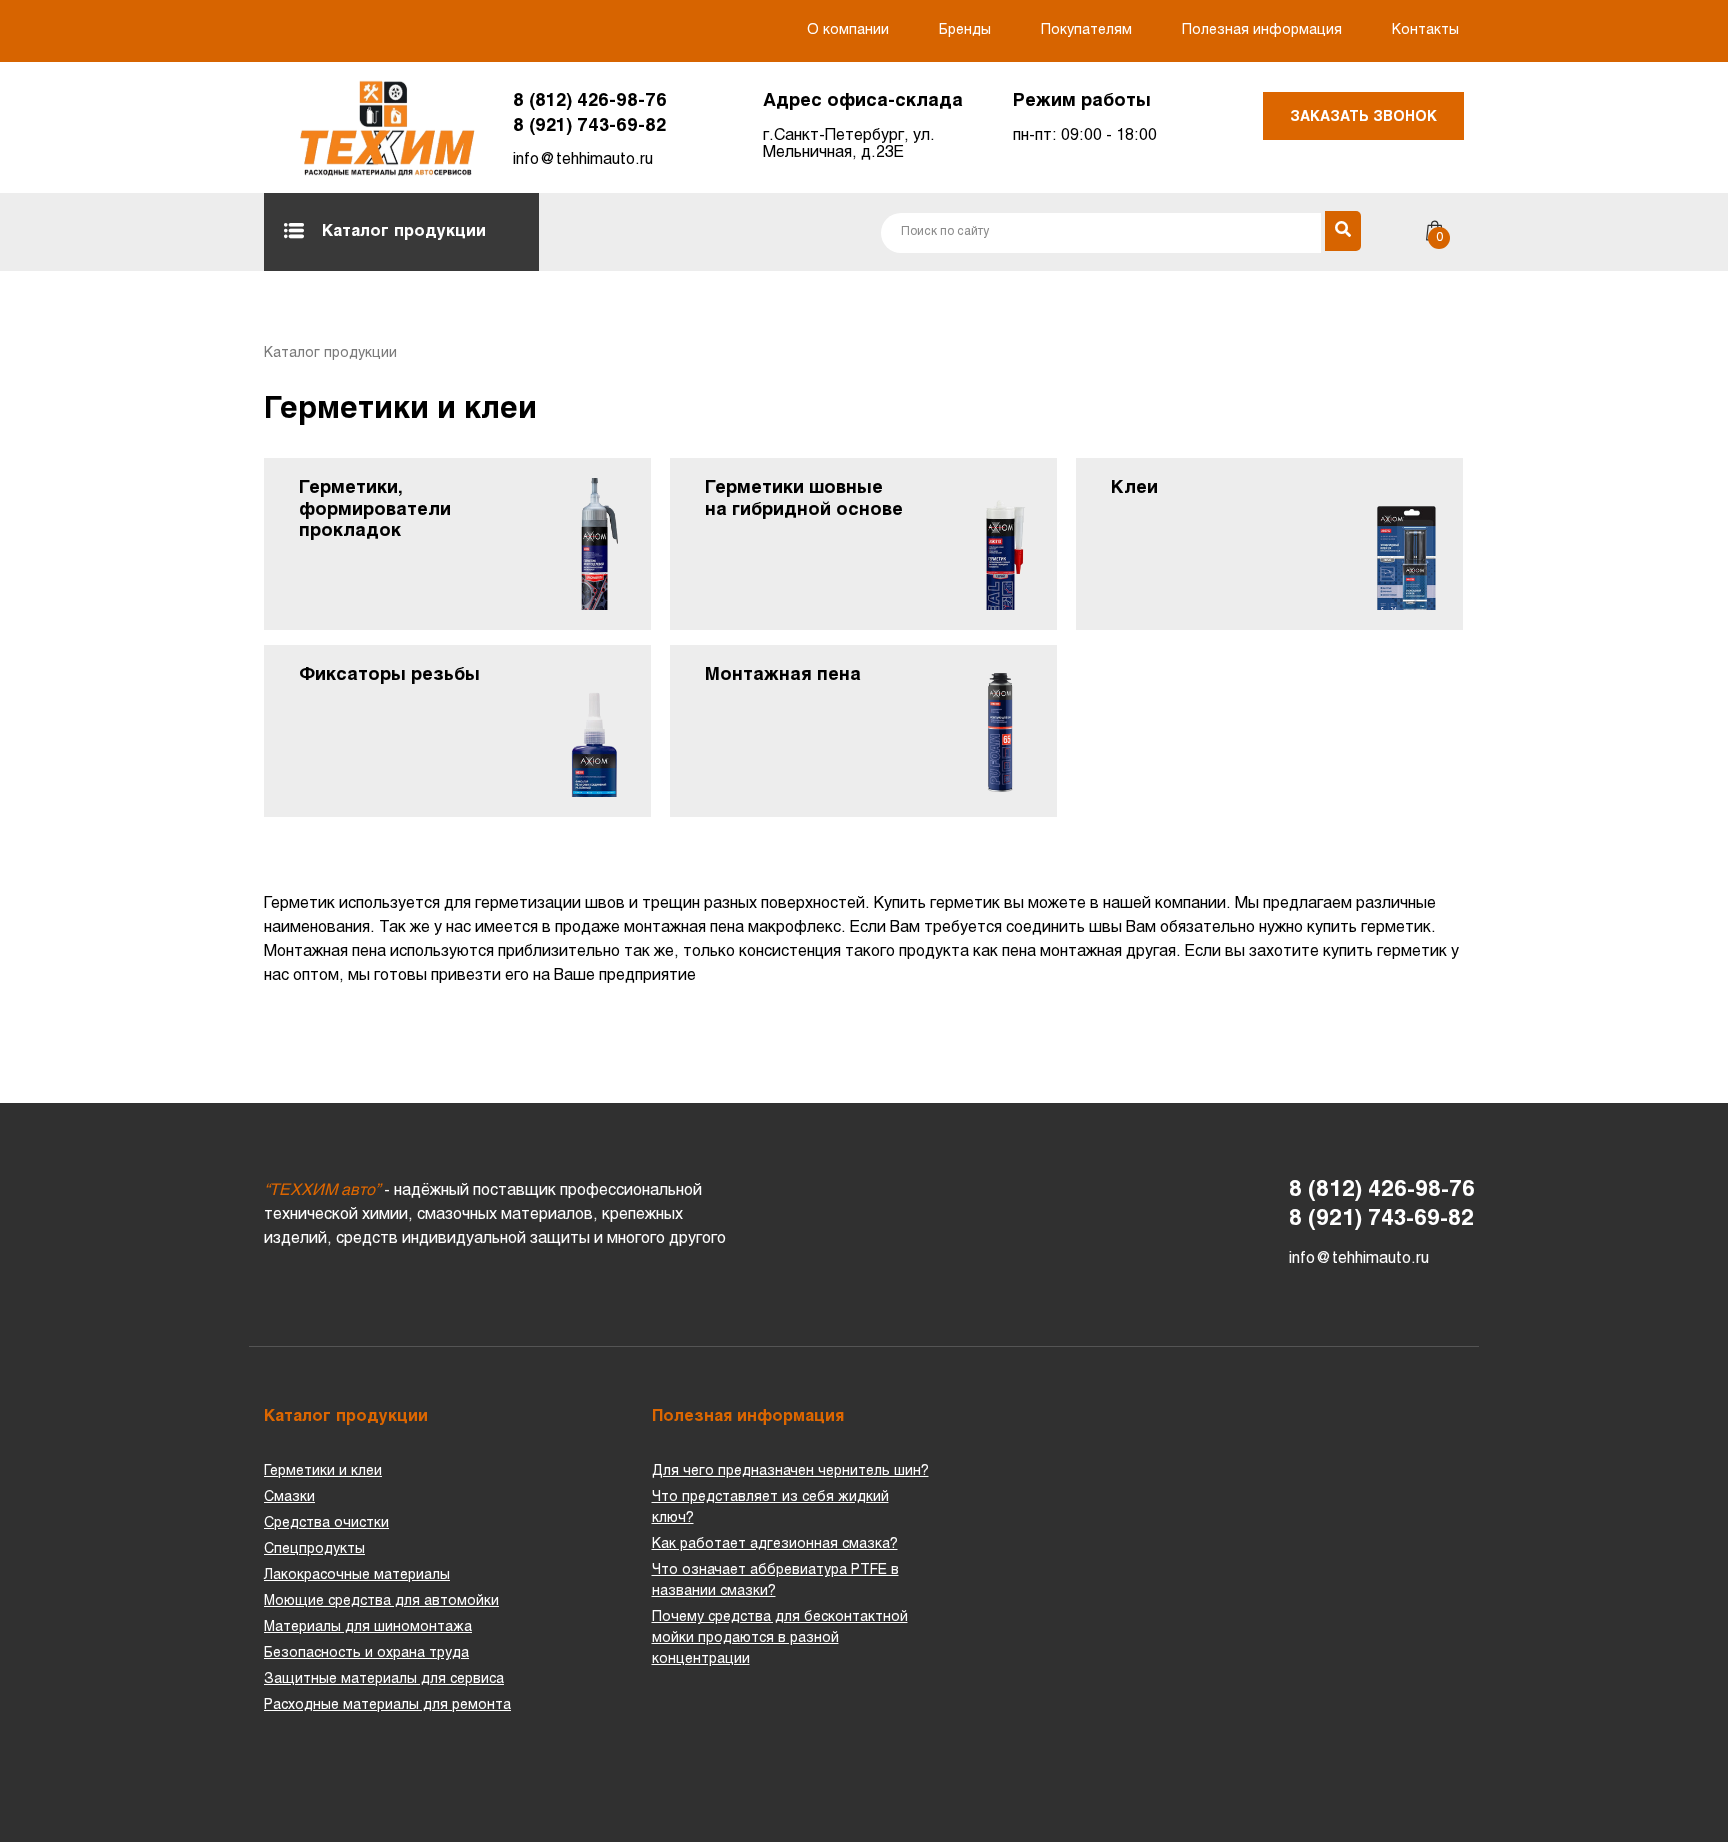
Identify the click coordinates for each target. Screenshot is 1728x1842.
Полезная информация (1262, 30)
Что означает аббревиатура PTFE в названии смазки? (775, 1581)
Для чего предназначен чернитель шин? (790, 1471)
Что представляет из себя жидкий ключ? (770, 1508)
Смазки (289, 1497)
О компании (848, 30)
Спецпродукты (314, 1549)
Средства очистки (326, 1523)
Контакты (1425, 30)
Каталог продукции (404, 231)
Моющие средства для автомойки (381, 1601)
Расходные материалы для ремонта (387, 1705)
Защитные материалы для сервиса (384, 1679)
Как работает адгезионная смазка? (775, 1544)
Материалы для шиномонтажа (368, 1627)
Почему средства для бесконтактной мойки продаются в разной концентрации (780, 1638)
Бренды (965, 30)
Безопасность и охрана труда (366, 1653)
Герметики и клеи (323, 1471)
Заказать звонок (1363, 117)
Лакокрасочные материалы (357, 1575)
